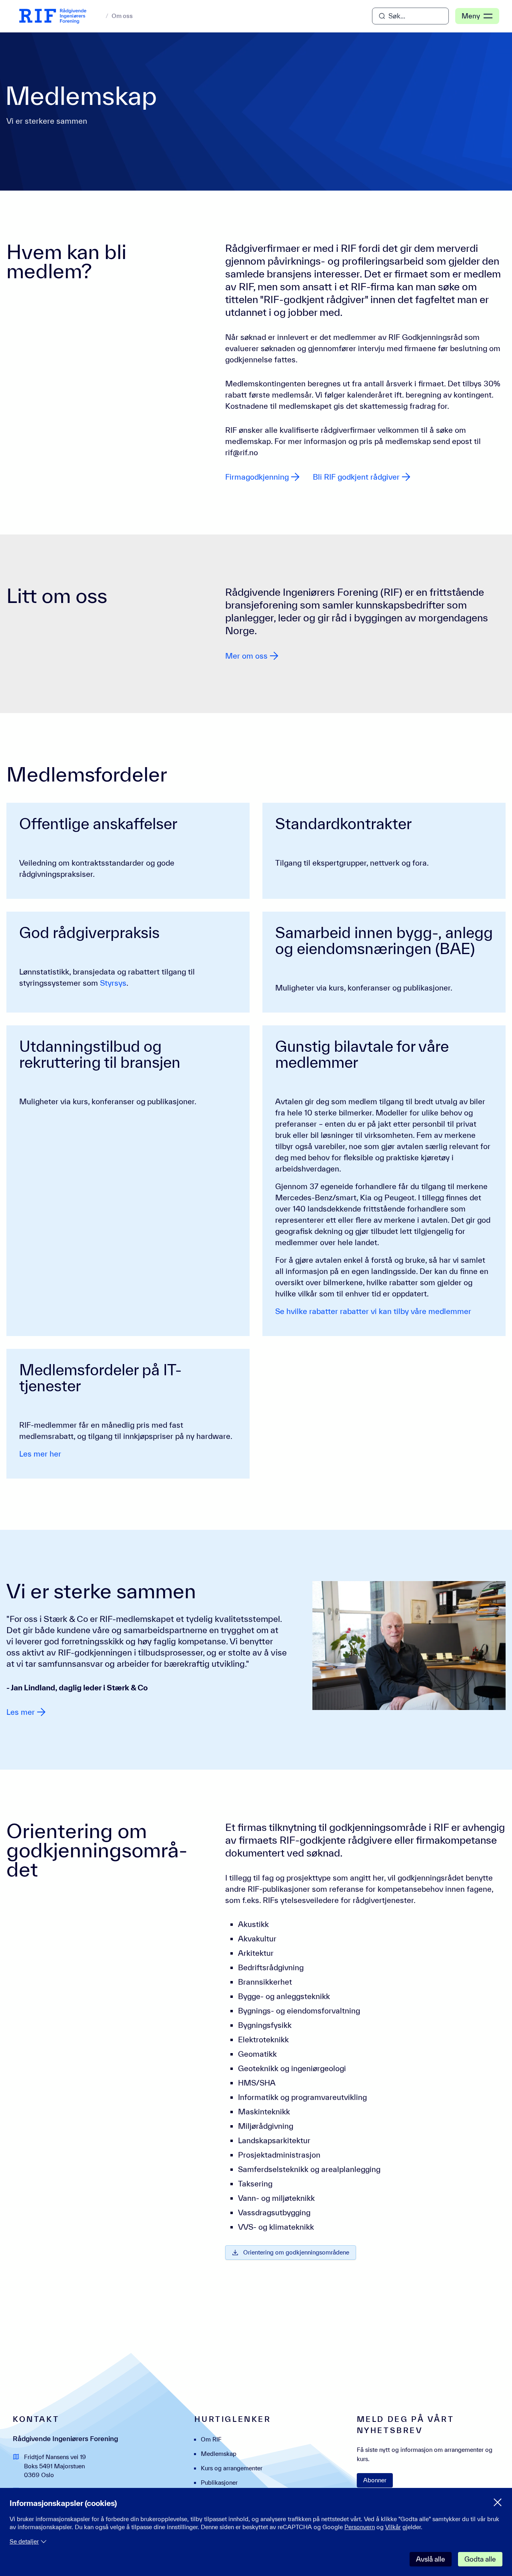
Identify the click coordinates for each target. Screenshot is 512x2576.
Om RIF (211, 2439)
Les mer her (40, 1454)
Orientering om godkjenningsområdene (296, 2252)
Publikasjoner (219, 2483)
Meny (471, 16)
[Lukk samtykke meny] (498, 2502)
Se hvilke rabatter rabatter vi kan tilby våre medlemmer (373, 1311)
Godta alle (480, 2559)
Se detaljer (24, 2541)
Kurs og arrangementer (232, 2468)
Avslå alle (431, 2559)
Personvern (360, 2527)
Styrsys (113, 983)
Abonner (375, 2480)
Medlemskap (219, 2454)
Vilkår (393, 2527)
